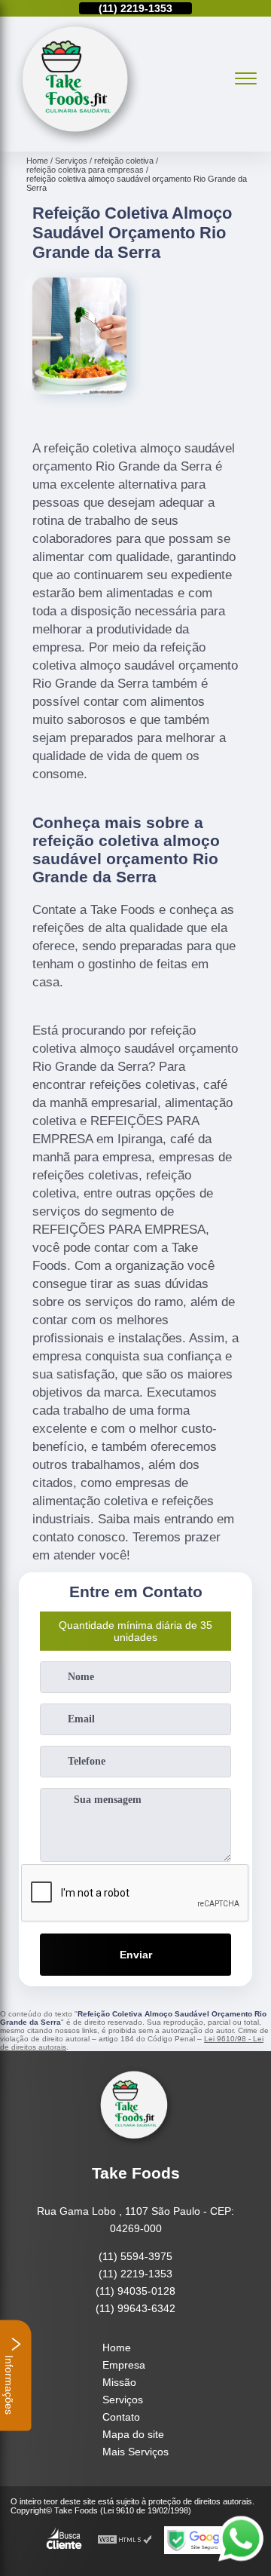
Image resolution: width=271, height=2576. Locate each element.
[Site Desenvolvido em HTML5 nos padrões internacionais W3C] (125, 2540)
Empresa (124, 2365)
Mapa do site (133, 2434)
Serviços (123, 2400)
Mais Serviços (135, 2452)
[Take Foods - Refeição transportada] (78, 143)
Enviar (136, 1955)
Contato (121, 2417)
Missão (119, 2382)
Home (117, 2348)
